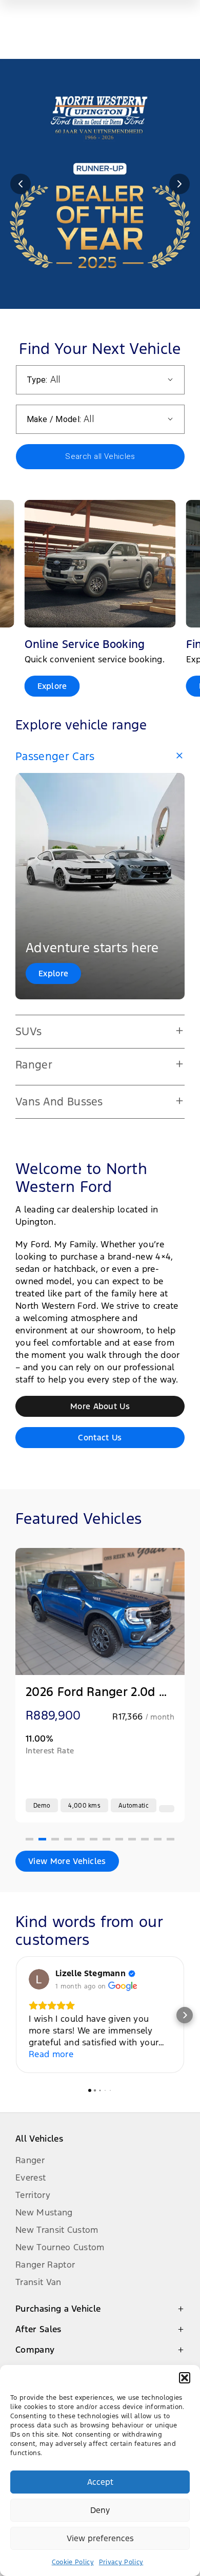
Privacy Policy (121, 2562)
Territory (33, 2195)
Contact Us (100, 1438)
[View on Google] (39, 1979)
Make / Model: (54, 419)
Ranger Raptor (45, 2265)
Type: (37, 380)
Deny (100, 2510)
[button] (185, 2378)
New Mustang (44, 2212)
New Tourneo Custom (60, 2247)
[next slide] (179, 184)
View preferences (100, 2538)
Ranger (30, 2160)
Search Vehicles (100, 456)
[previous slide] (21, 184)
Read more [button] (51, 2054)
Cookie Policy (73, 2562)
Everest (31, 2177)
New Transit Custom (57, 2230)
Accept (100, 2482)
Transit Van (38, 2282)
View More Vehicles (67, 1861)
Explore (53, 973)
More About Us (100, 1406)
